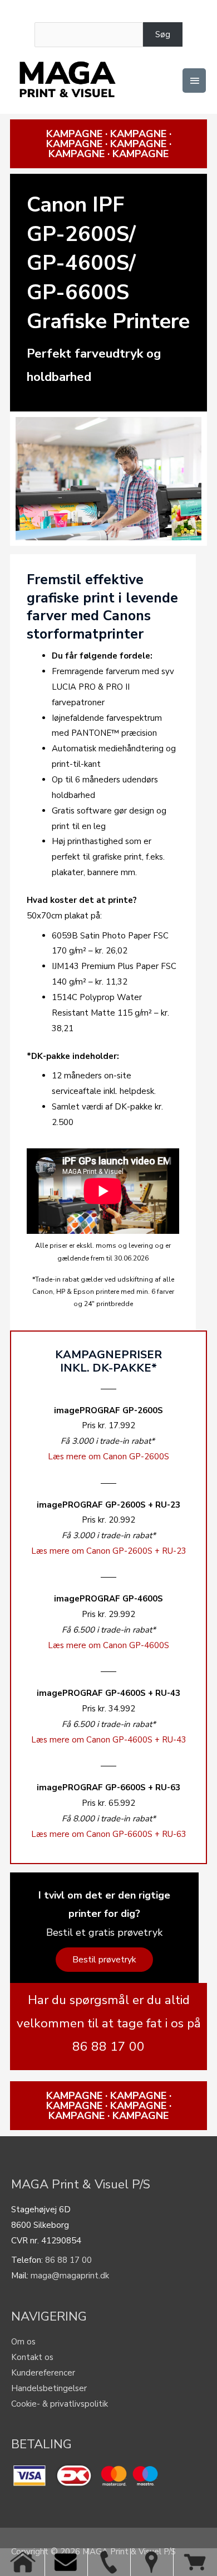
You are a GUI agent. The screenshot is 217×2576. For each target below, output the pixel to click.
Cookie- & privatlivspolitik (60, 2404)
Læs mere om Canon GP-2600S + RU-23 (109, 1551)
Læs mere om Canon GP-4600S (108, 1645)
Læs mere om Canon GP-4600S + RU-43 (109, 1740)
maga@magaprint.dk (70, 2276)
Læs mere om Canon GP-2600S (108, 1457)
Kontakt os (32, 2357)
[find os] (152, 2562)
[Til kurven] (195, 2562)
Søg (163, 34)
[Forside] (23, 2562)
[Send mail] (66, 2562)
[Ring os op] (109, 2562)
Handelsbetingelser (49, 2388)
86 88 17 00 (68, 2260)
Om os (23, 2342)
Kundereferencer (43, 2373)
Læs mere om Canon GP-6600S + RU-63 (109, 1834)
